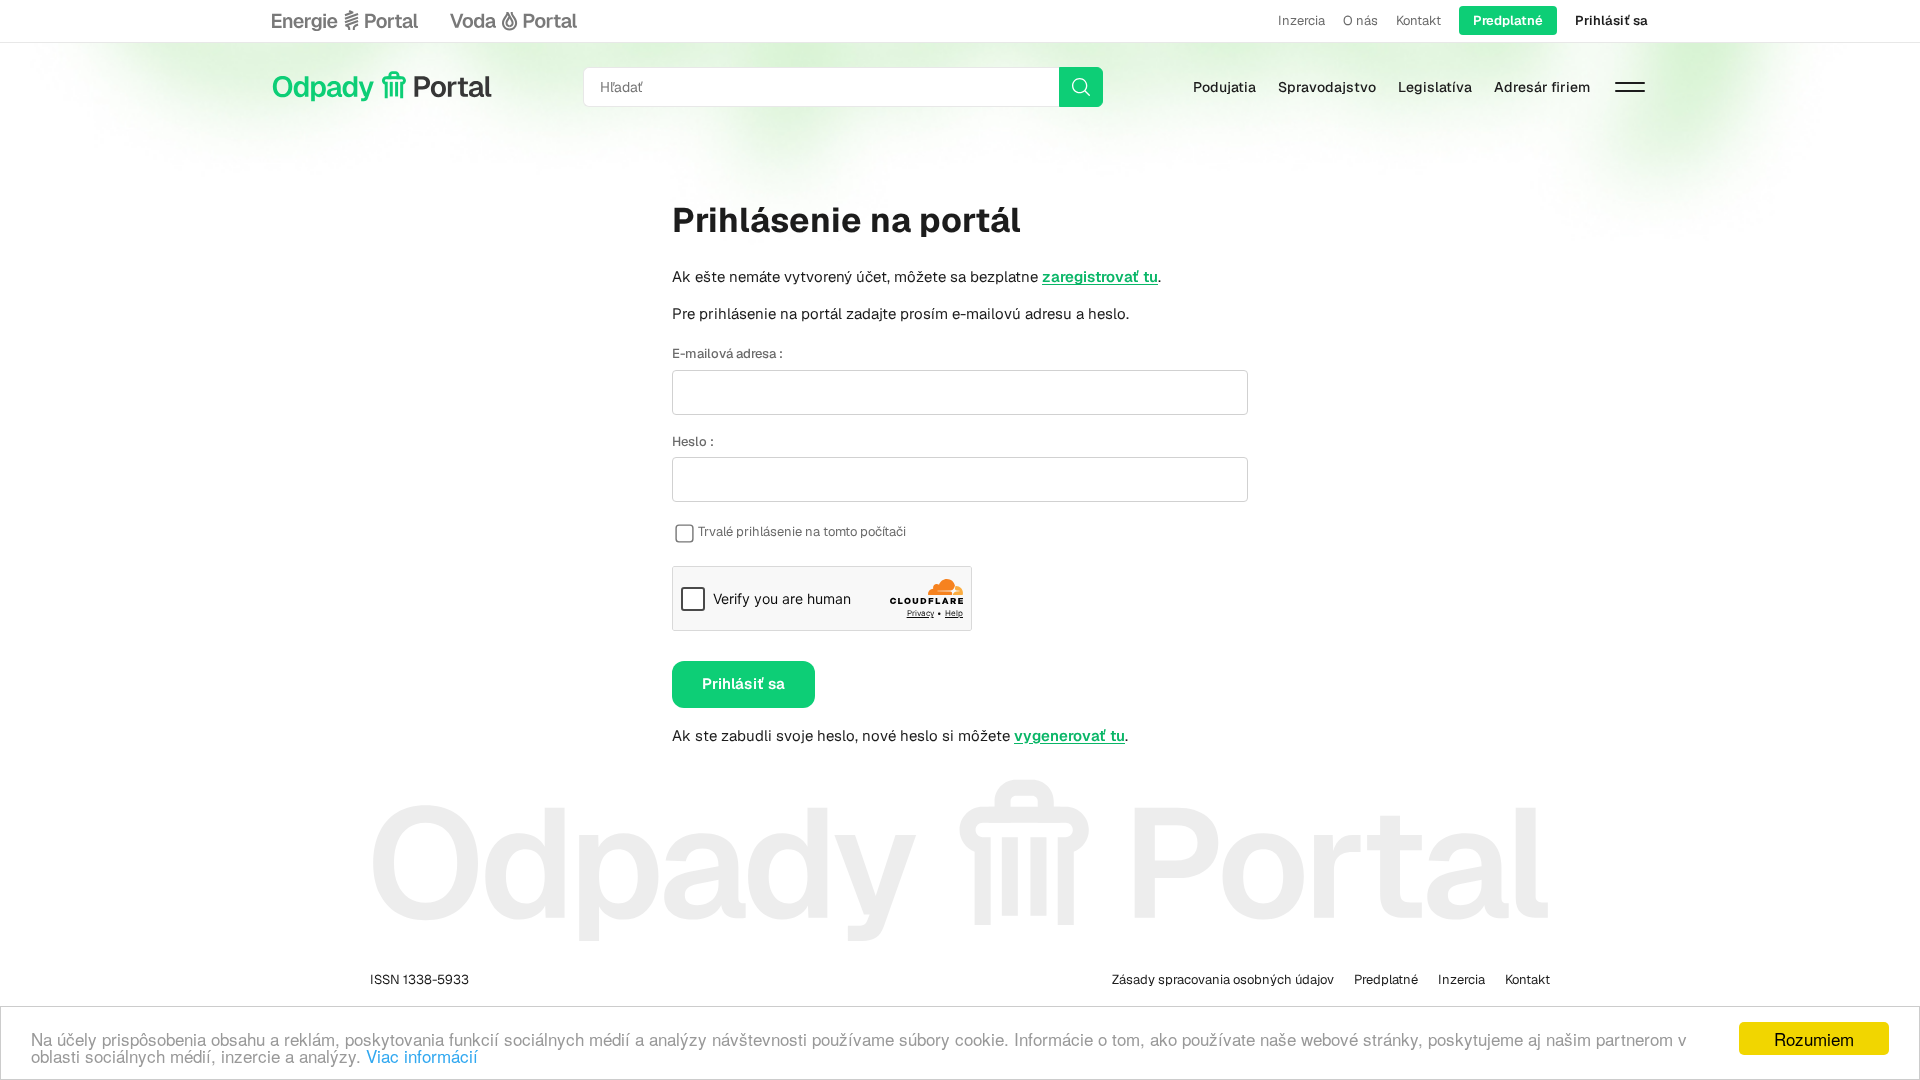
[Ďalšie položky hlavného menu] (1630, 87)
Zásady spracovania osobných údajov (1223, 979)
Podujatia (1224, 87)
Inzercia (1301, 20)
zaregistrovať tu (1100, 276)
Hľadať (1081, 87)
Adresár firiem (1542, 87)
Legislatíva (1435, 87)
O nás (1360, 20)
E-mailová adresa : (727, 353)
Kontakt (1418, 20)
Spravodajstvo (1327, 87)
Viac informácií (422, 1055)
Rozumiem (1814, 1038)
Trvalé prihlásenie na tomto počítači (802, 531)
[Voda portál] (513, 21)
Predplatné (1508, 20)
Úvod (382, 87)
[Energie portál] (345, 21)
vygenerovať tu (1069, 735)
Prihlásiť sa (1611, 20)
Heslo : (693, 441)
